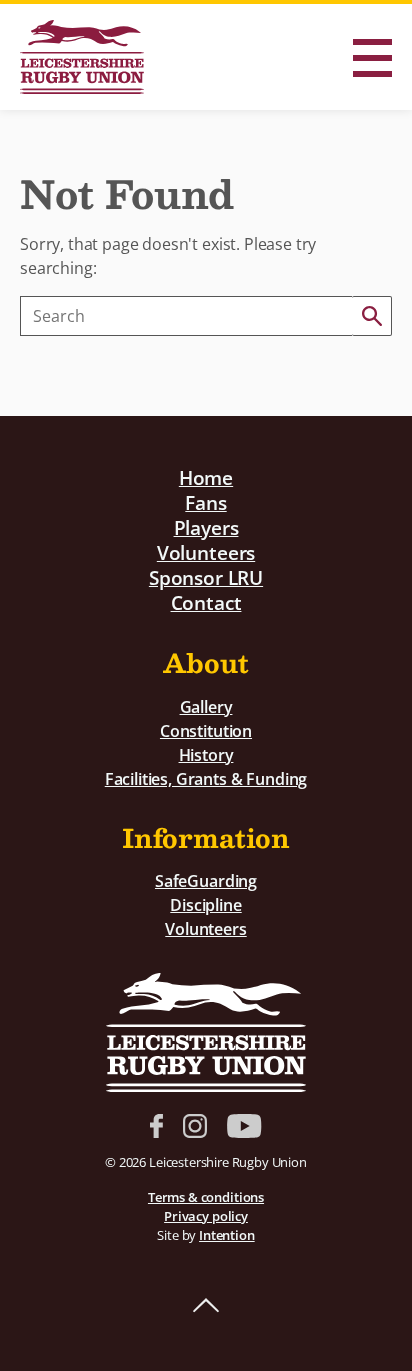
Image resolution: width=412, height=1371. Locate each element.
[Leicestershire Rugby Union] (82, 57)
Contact (206, 602)
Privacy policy (206, 1216)
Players (206, 527)
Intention (227, 1235)
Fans (205, 502)
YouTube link (244, 1126)
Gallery (206, 707)
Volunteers (206, 552)
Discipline (205, 905)
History (206, 755)
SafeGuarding (206, 881)
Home (206, 477)
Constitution (206, 731)
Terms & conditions (206, 1197)
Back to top (206, 1306)
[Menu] (372, 58)
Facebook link (156, 1126)
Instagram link (195, 1126)
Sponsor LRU (206, 577)
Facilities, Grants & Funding (206, 779)
